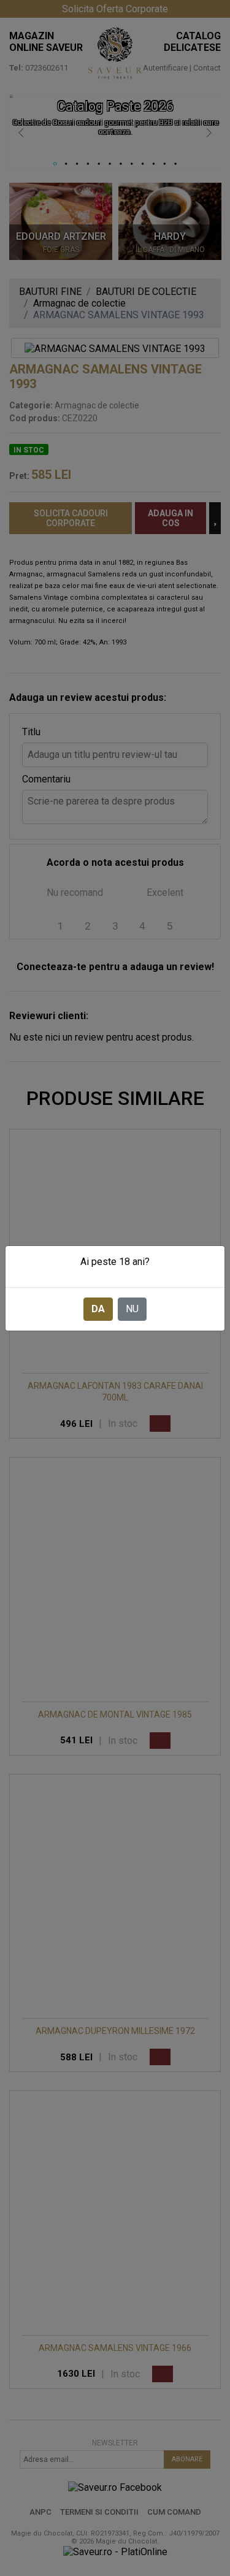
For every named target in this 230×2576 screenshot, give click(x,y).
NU (132, 1309)
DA (98, 1309)
